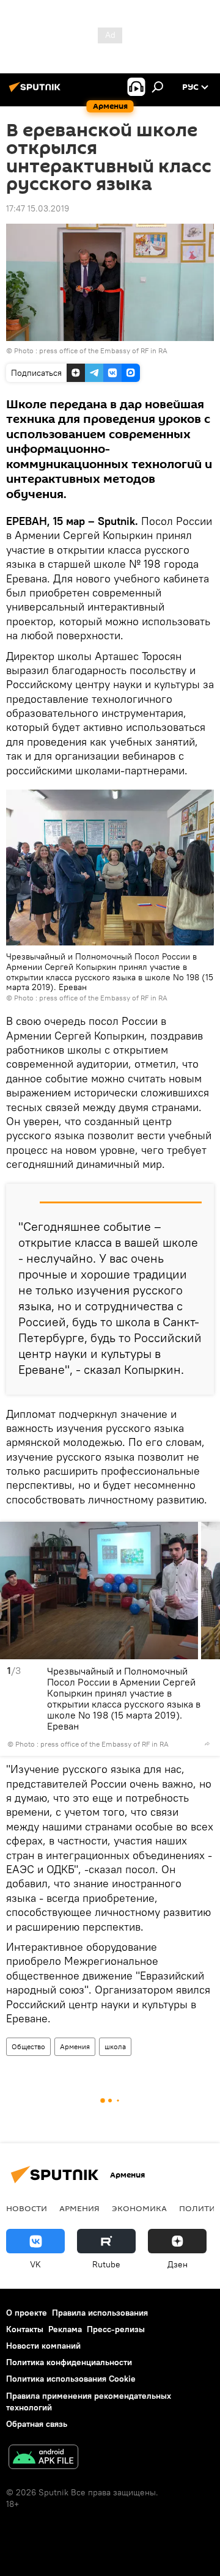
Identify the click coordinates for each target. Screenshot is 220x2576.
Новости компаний (43, 2346)
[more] (207, 1744)
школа (115, 2046)
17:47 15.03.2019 (38, 208)
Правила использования (100, 2313)
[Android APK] (43, 2458)
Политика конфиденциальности (69, 2362)
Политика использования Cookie (71, 2379)
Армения (75, 2046)
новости (27, 2208)
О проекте (27, 2313)
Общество (28, 2046)
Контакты (25, 2329)
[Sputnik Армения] (37, 92)
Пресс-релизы (116, 2329)
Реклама (65, 2329)
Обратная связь (37, 2424)
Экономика (139, 2208)
